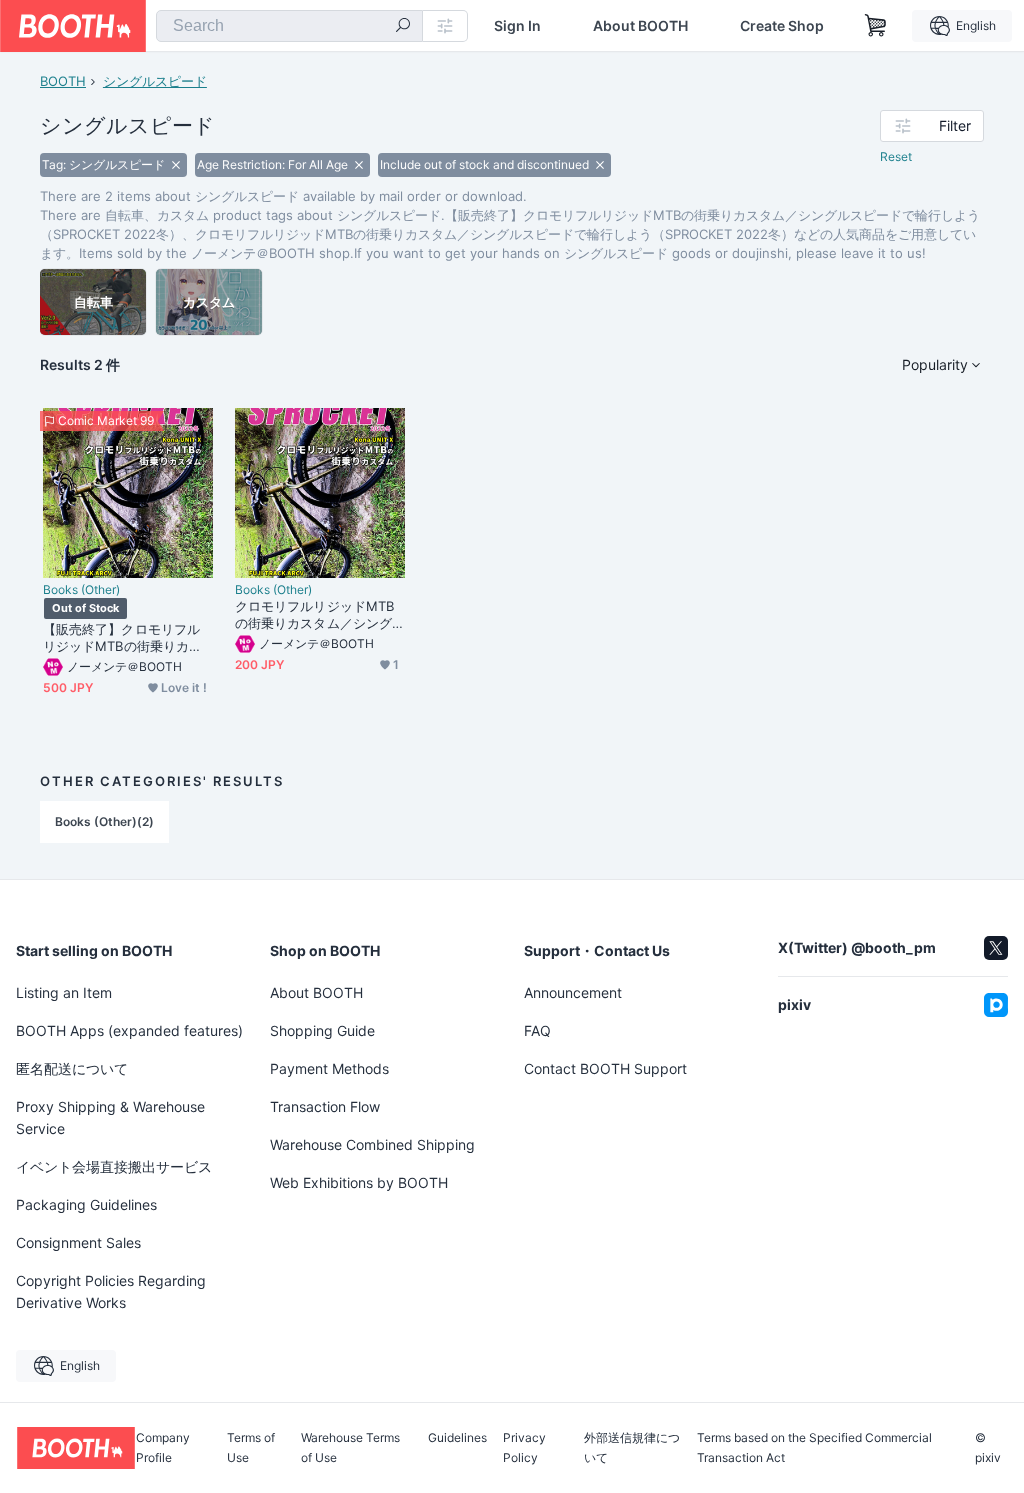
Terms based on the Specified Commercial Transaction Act (814, 1448)
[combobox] (289, 26)
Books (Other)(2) (104, 821)
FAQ (537, 1030)
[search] (403, 27)
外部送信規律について (632, 1448)
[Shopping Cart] (876, 26)
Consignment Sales (78, 1242)
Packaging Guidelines (86, 1204)
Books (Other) (81, 590)
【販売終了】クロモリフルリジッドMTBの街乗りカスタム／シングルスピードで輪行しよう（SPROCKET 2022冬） (126, 638)
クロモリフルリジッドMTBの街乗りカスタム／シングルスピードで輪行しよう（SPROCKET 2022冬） (317, 615)
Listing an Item (64, 992)
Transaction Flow (325, 1106)
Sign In (517, 26)
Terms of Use (251, 1448)
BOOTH (63, 81)
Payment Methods (329, 1068)
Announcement (573, 992)
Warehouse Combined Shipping (372, 1144)
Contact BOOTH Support (605, 1068)
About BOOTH (640, 26)
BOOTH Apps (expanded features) (129, 1030)
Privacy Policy (524, 1448)
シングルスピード (155, 81)
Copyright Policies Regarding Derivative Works (111, 1291)
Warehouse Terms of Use (350, 1448)
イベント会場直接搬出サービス (114, 1166)
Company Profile (163, 1448)
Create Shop (782, 26)
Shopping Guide (322, 1030)
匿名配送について (72, 1068)
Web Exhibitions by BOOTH (359, 1182)
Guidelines (457, 1438)
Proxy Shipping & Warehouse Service (110, 1117)
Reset (896, 156)
